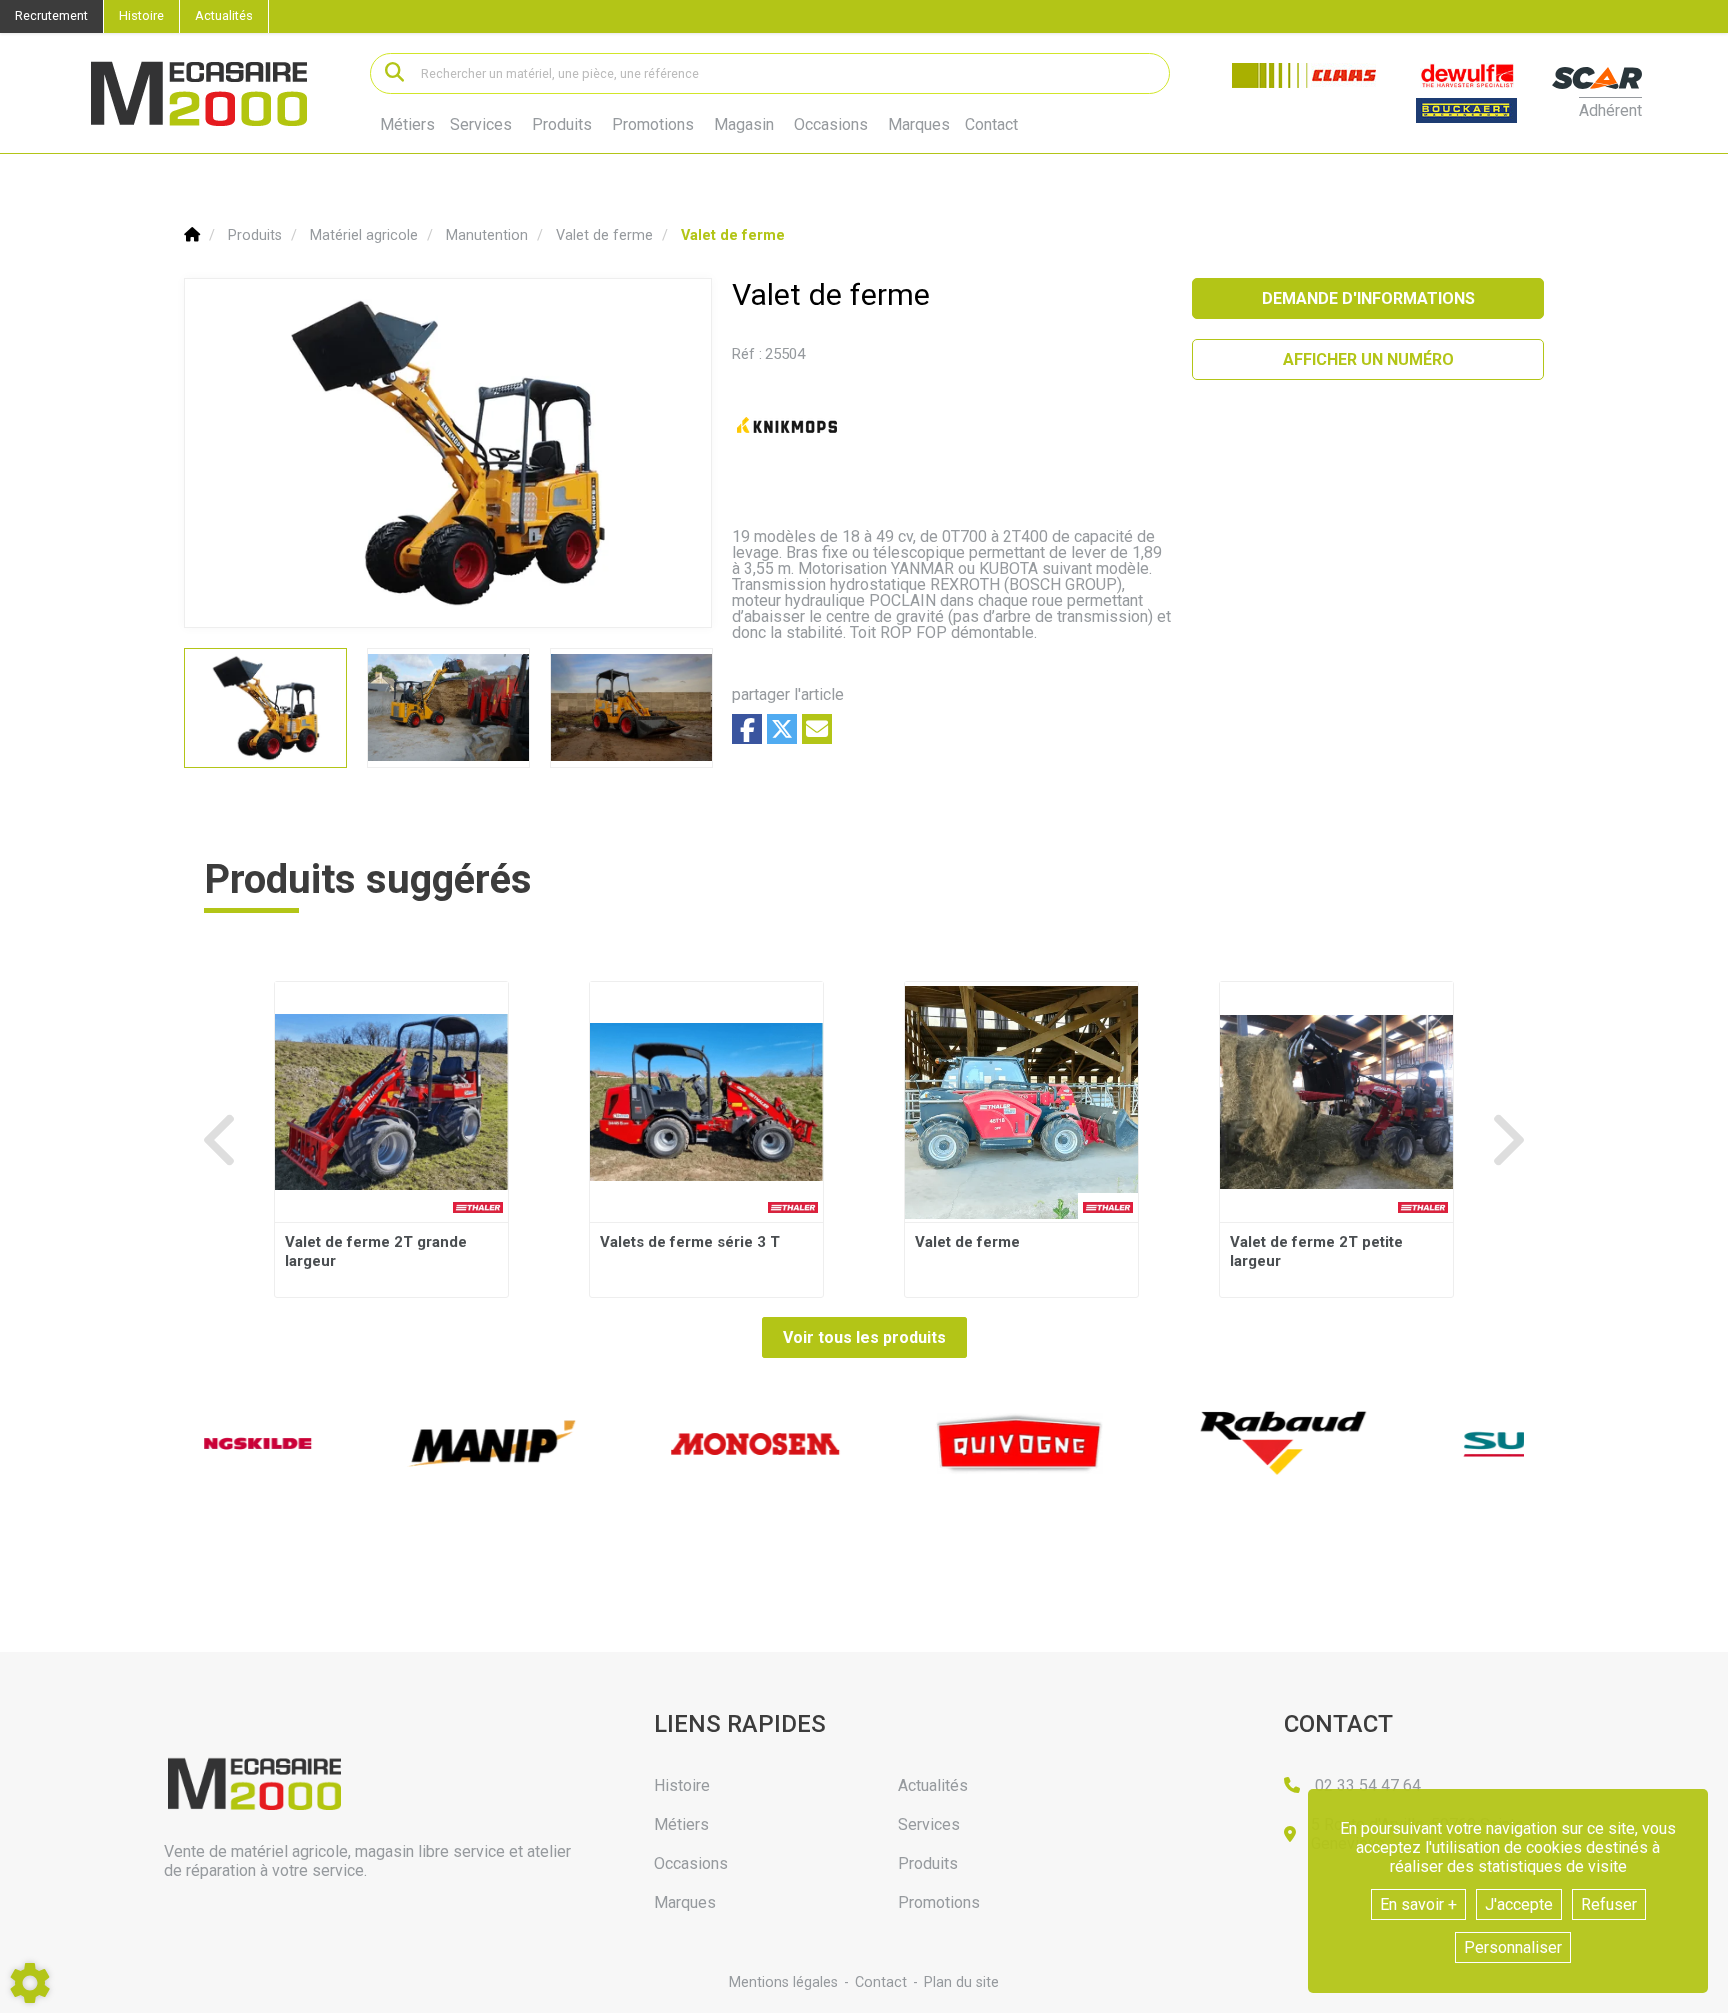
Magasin (744, 125)
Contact (991, 125)
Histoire (141, 15)
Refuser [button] (1609, 1904)
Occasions (831, 125)
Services (481, 124)
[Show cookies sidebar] (30, 1983)
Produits (562, 124)
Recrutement (51, 15)
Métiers (407, 124)
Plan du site (961, 1982)
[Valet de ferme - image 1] (265, 708)
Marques (919, 125)
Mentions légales (783, 1982)
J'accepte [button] (1519, 1904)
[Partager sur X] (782, 729)
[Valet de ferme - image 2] (448, 708)
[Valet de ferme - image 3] (631, 708)
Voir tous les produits (864, 1337)
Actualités (224, 15)
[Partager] (817, 729)
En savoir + (1418, 1904)
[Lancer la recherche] (394, 73)
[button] (733, 235)
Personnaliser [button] (1513, 1947)
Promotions (653, 125)
